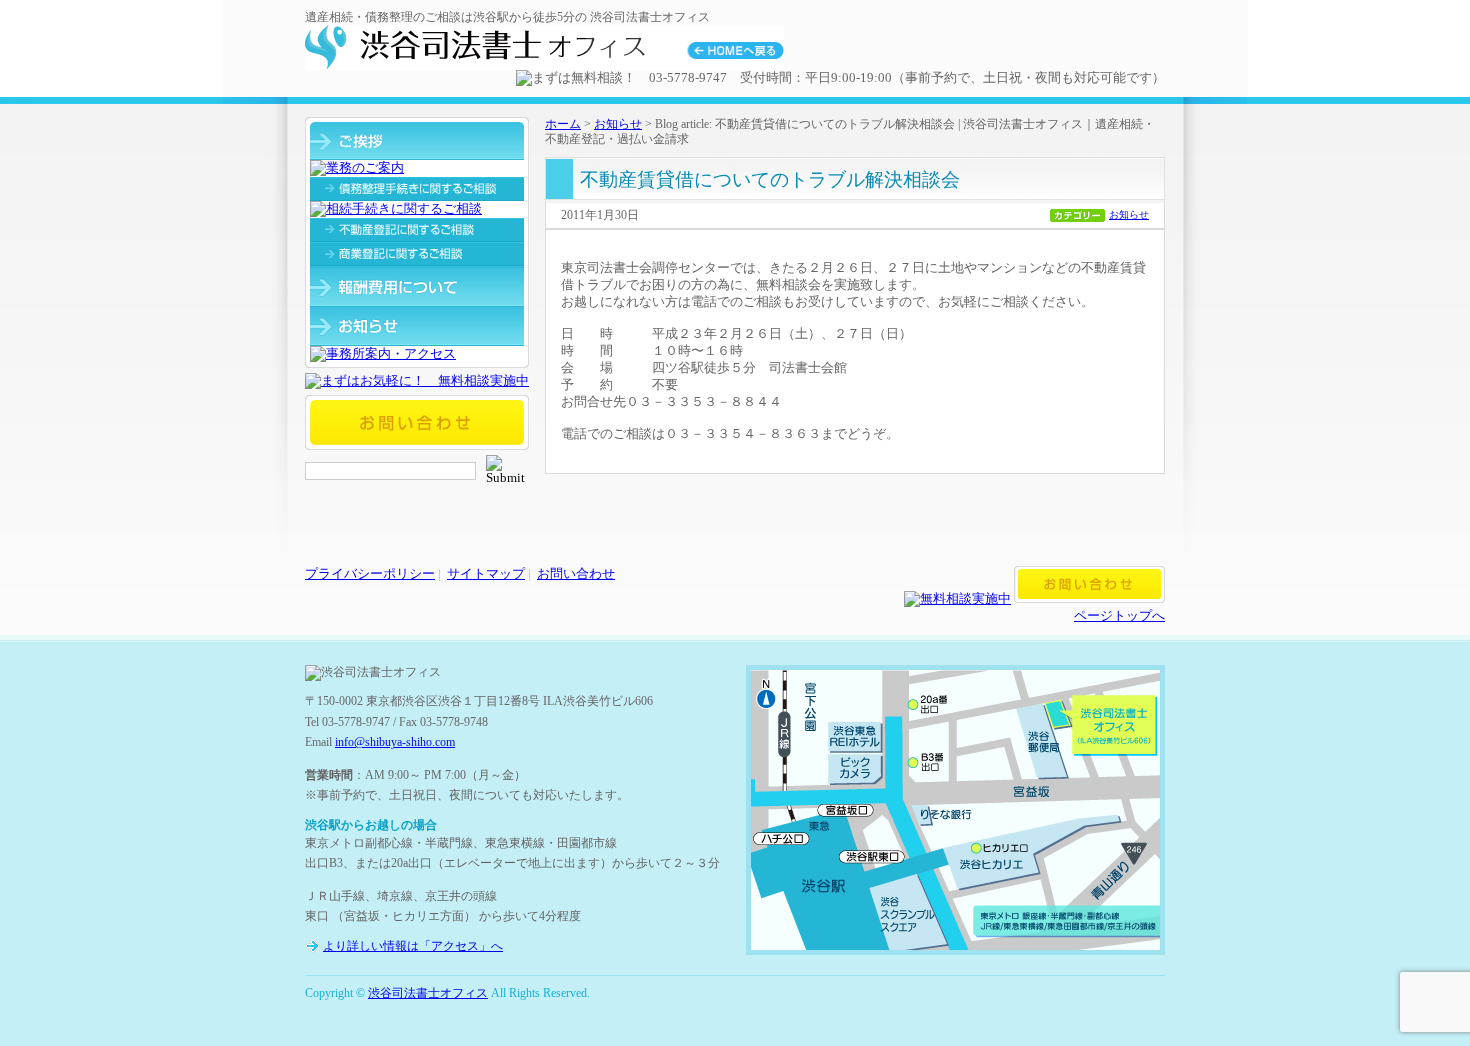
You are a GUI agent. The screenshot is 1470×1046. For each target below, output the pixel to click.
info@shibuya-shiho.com (395, 742)
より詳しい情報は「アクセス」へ (413, 946)
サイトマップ (486, 574)
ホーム (563, 124)
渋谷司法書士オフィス (428, 993)
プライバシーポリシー (370, 574)
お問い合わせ (576, 574)
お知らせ (618, 124)
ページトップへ (1119, 616)
